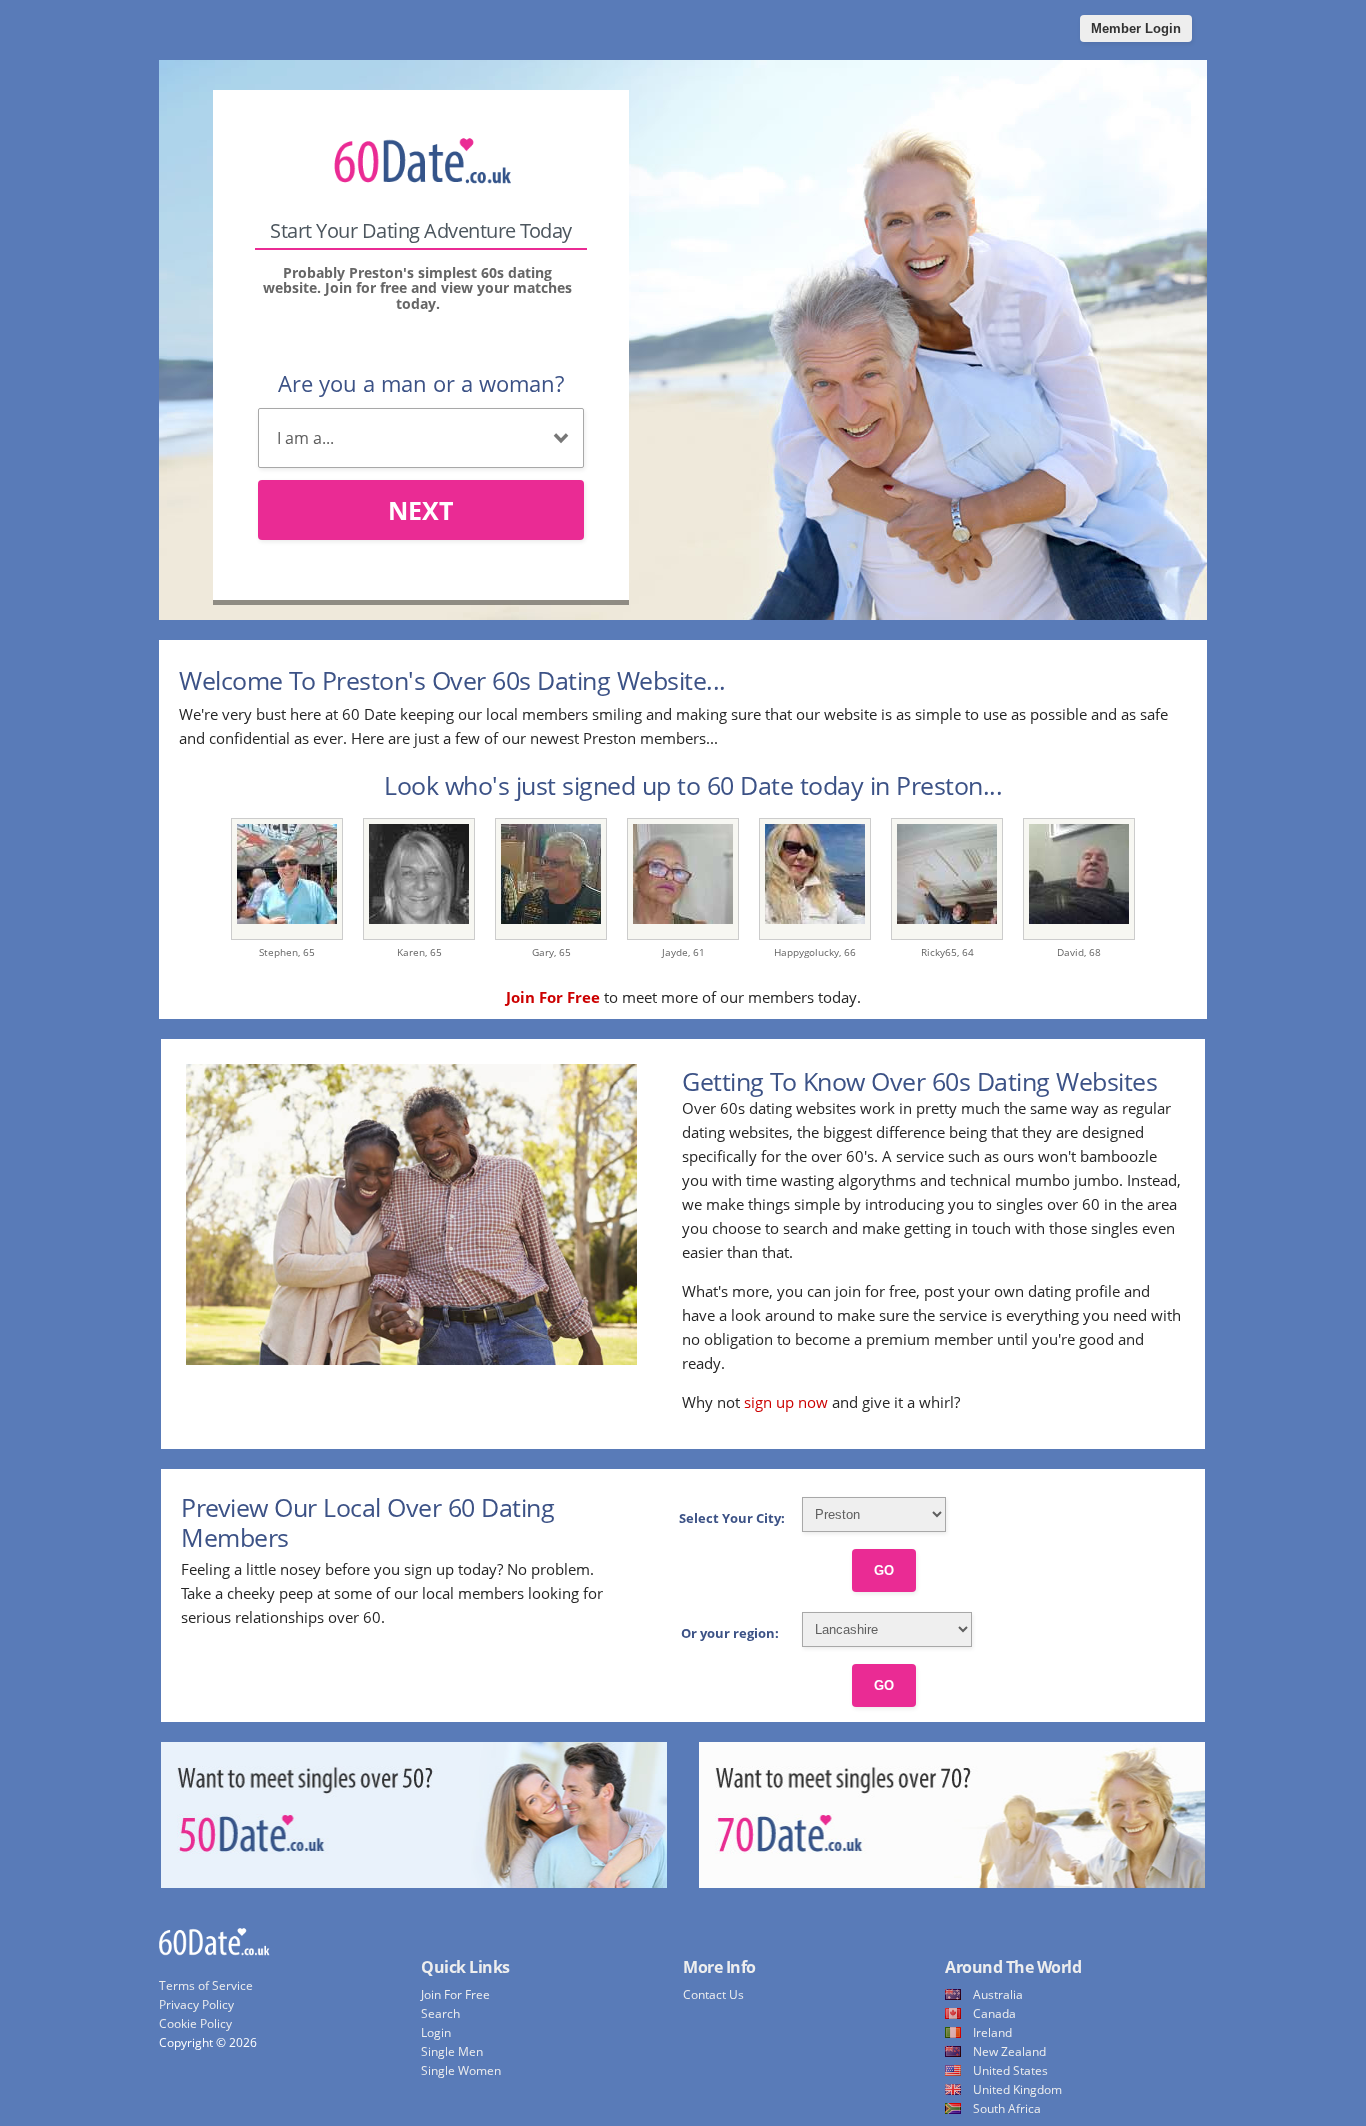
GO (884, 1570)
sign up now (786, 1402)
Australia (998, 1994)
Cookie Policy (195, 2023)
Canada (994, 2013)
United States (1010, 2070)
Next (420, 510)
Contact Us (713, 1994)
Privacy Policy (196, 2004)
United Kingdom (1017, 2089)
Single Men (452, 2051)
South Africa (1007, 2108)
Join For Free (455, 1994)
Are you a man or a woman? (421, 383)
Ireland (992, 2032)
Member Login (1136, 28)
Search (440, 2013)
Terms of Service (206, 1985)
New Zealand (1009, 2051)
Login (436, 2032)
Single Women (461, 2070)
